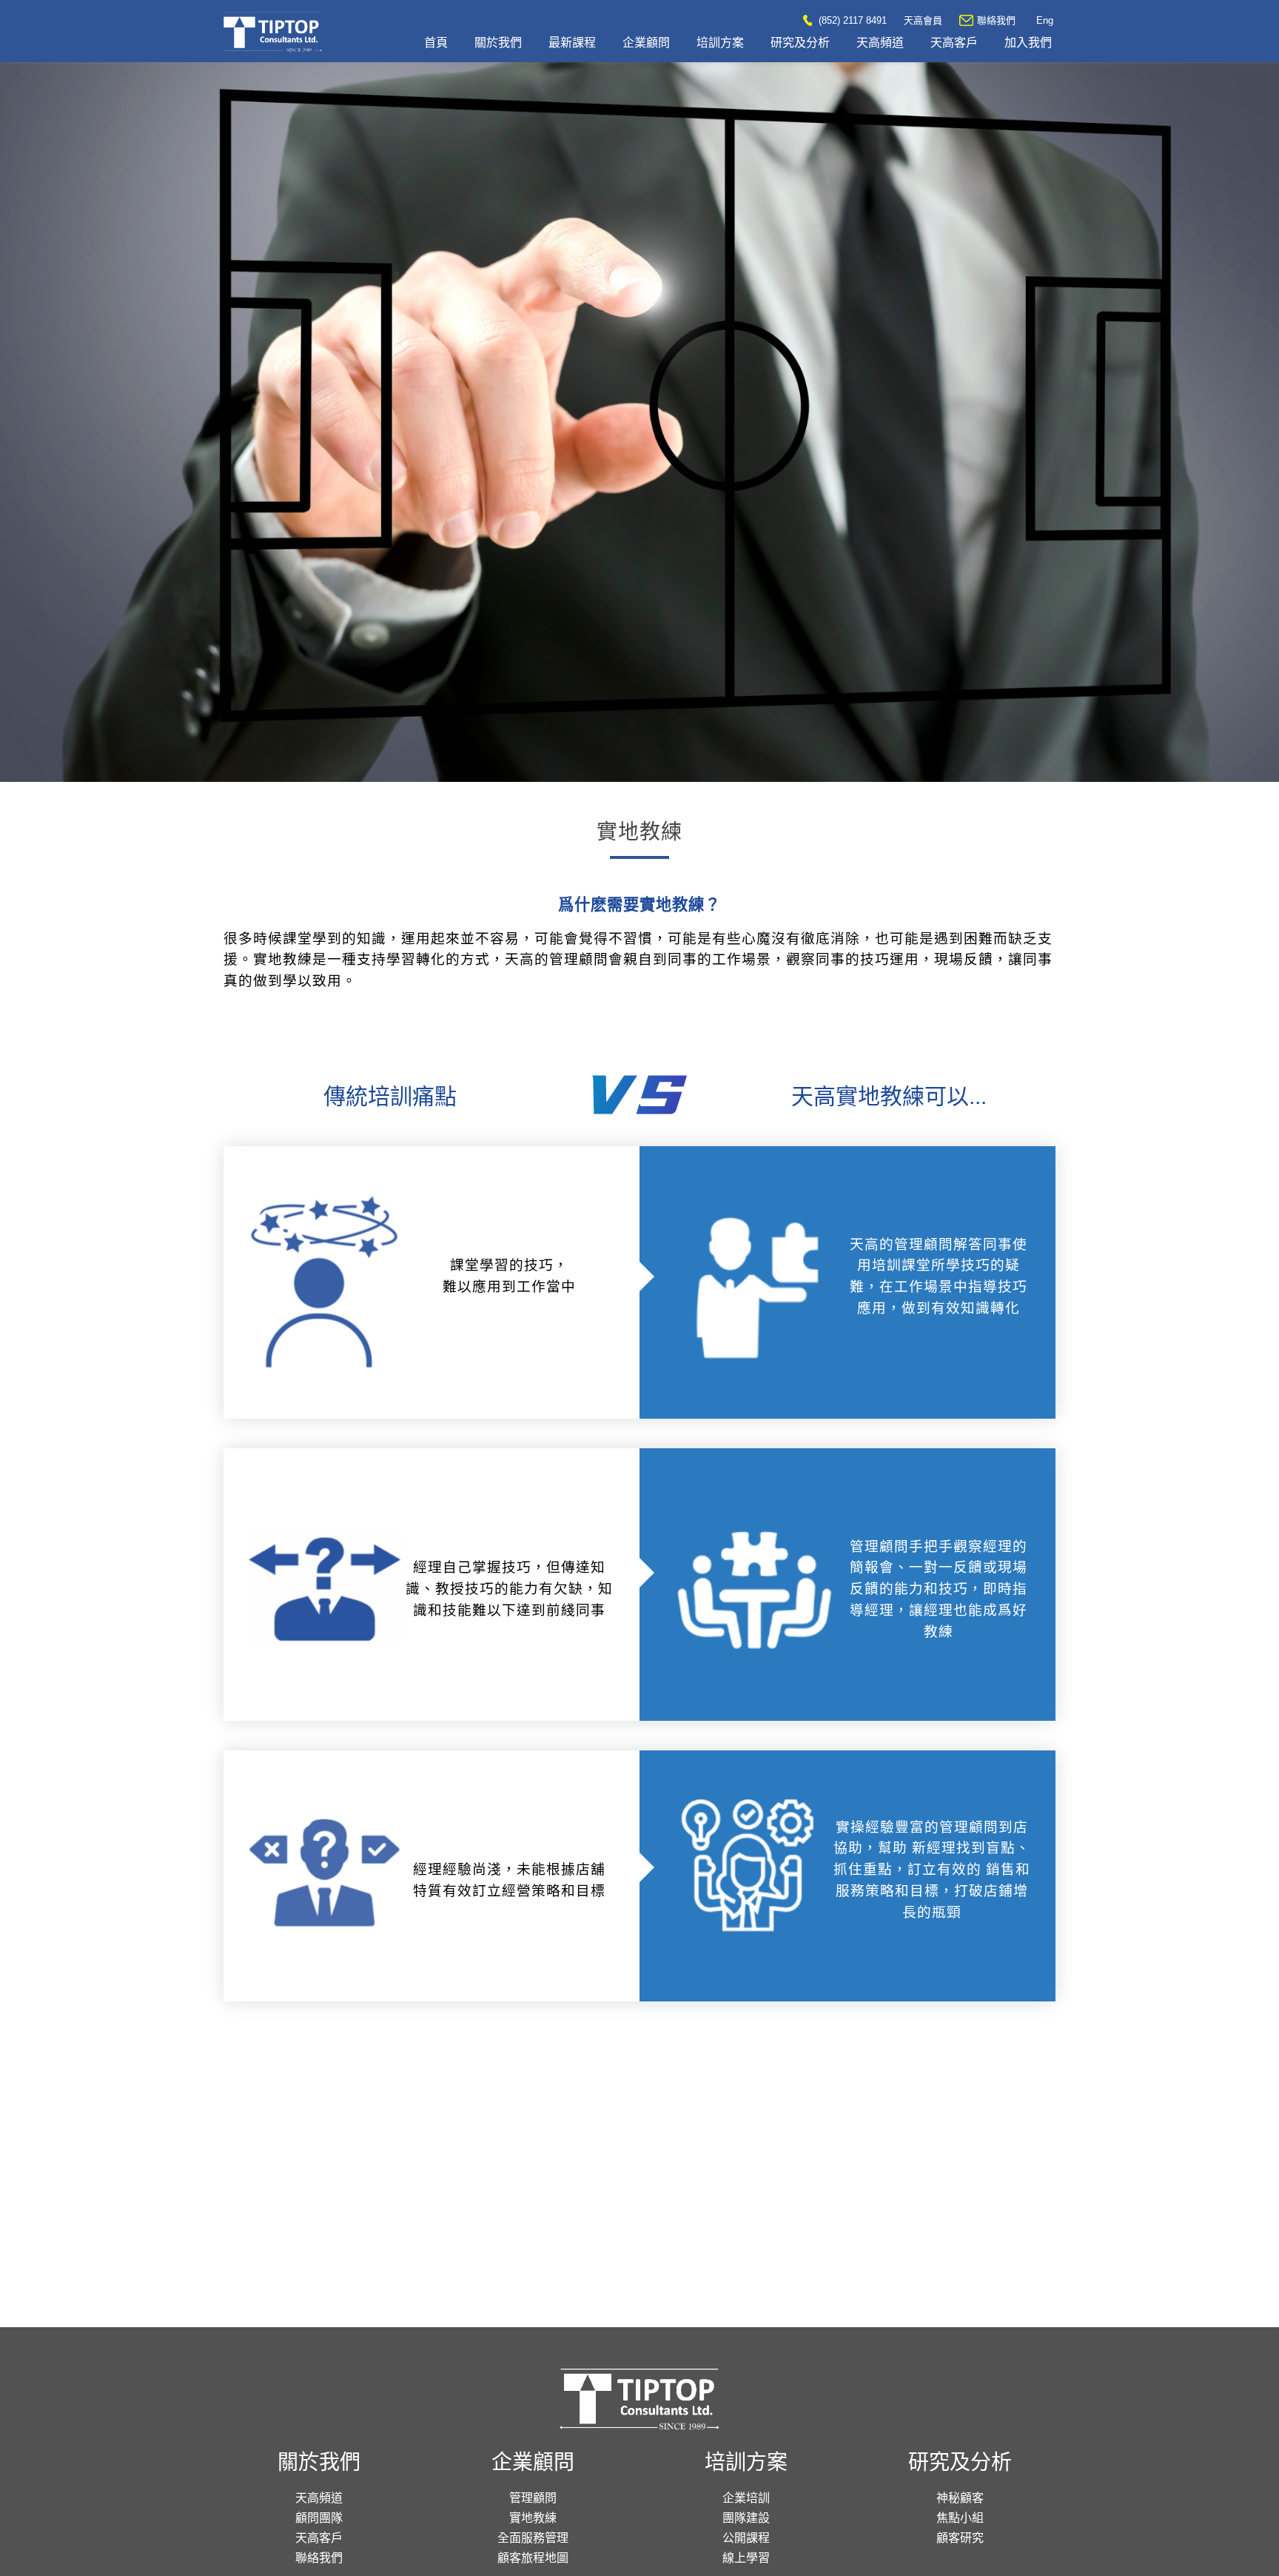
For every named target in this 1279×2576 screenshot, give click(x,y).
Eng (1045, 20)
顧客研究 (960, 2538)
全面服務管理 (533, 2538)
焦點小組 (960, 2518)
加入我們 (1028, 43)
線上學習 (746, 2558)
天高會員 (923, 20)
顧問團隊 (319, 2518)
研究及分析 (800, 43)
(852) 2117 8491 (851, 20)
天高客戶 (954, 43)
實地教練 (533, 2518)
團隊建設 (746, 2518)
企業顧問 (646, 43)
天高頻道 (880, 43)
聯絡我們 (996, 20)
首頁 (436, 43)
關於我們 (498, 43)
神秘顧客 (960, 2498)
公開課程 (746, 2538)
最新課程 (572, 43)
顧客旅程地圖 (533, 2558)
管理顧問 (533, 2498)
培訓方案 (720, 43)
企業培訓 (746, 2498)
